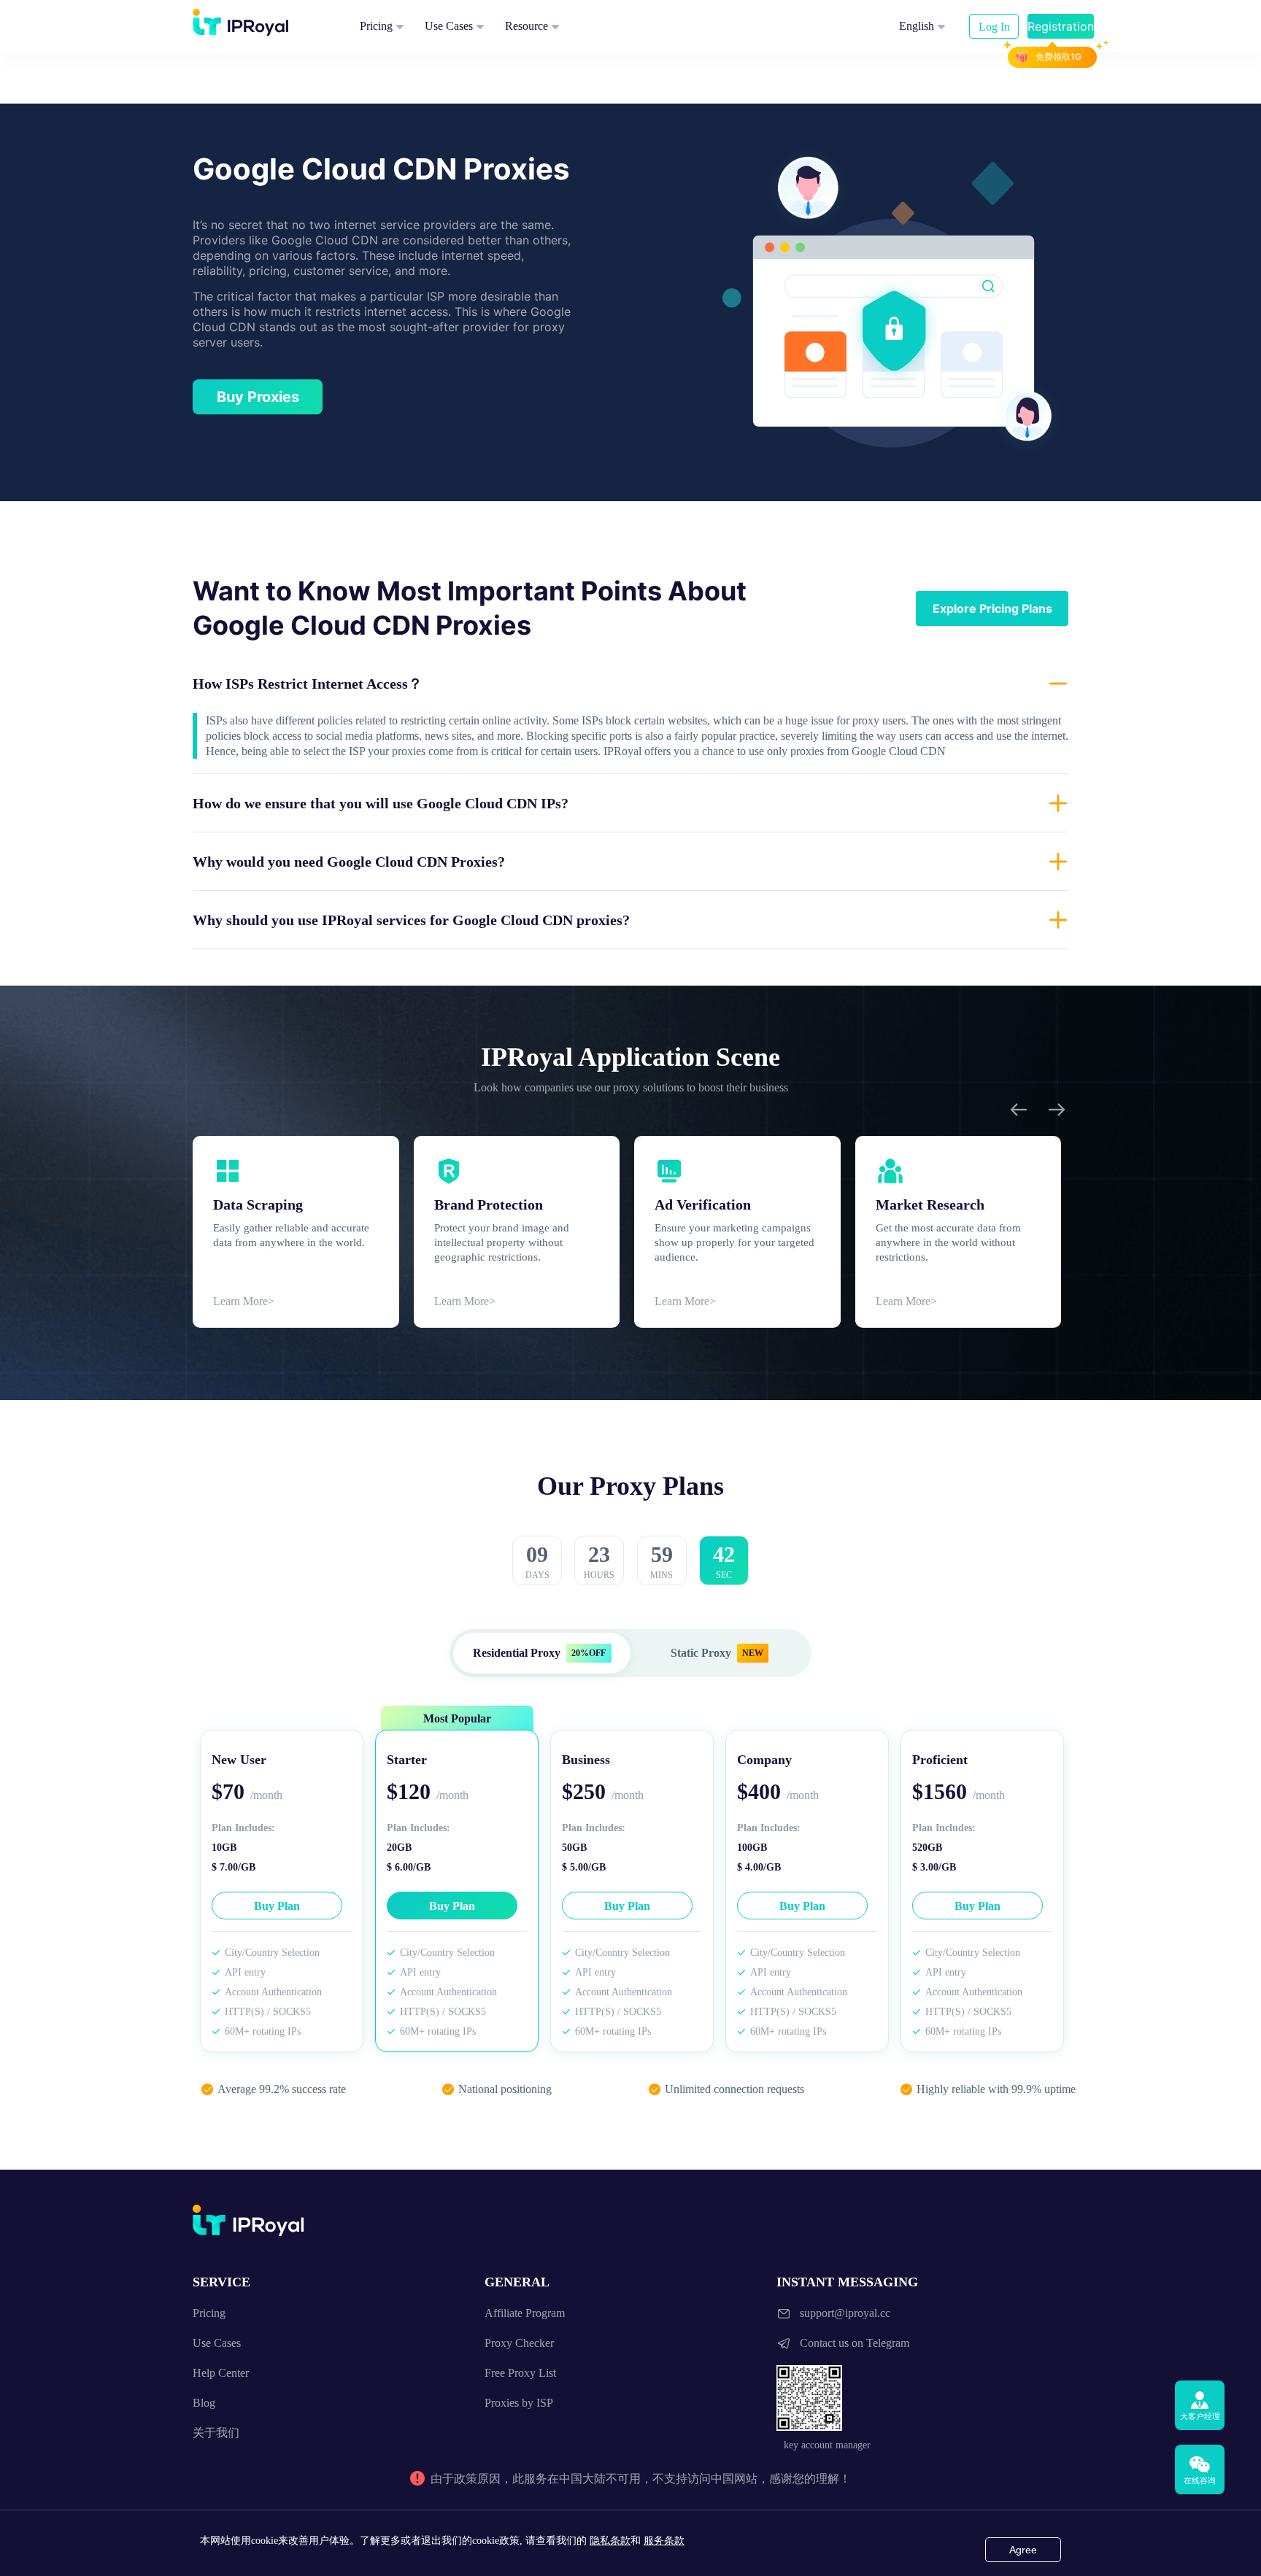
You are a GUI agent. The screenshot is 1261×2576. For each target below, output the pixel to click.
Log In (994, 27)
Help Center (221, 2373)
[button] (630, 684)
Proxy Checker (519, 2343)
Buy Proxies (258, 397)
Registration (1061, 26)
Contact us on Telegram (855, 2343)
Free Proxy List (520, 2373)
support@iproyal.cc (845, 2313)
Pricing (376, 26)
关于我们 (216, 2433)
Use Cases (449, 26)
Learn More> (244, 1301)
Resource (527, 26)
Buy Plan (277, 1906)
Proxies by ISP (519, 2403)
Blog (204, 2403)
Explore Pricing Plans (992, 608)
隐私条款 (610, 2541)
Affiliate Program (525, 2313)
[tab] (630, 684)
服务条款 (664, 2541)
